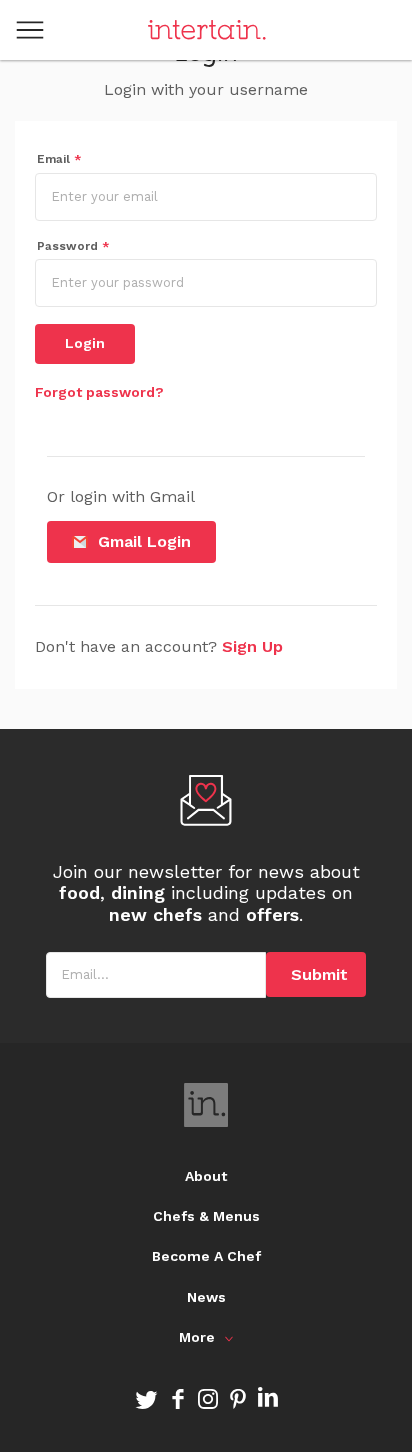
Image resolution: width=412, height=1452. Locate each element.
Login (85, 343)
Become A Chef (206, 1256)
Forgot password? (99, 392)
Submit (319, 974)
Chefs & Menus (206, 1216)
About (206, 1176)
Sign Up (252, 646)
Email (59, 159)
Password (73, 246)
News (206, 1297)
